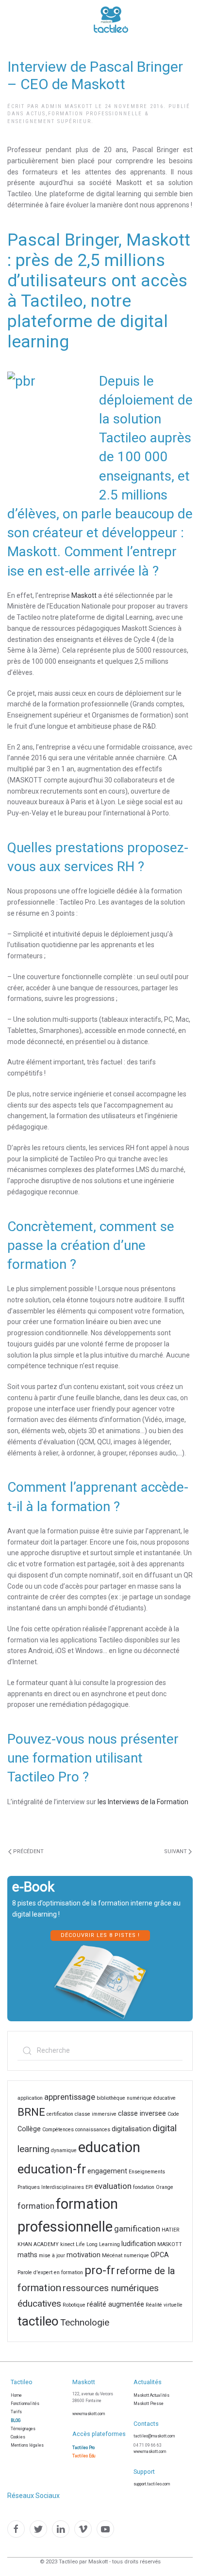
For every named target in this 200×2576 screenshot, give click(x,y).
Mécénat (112, 2256)
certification (60, 2114)
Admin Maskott (67, 106)
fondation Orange (153, 2187)
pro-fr (100, 2270)
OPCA (160, 2255)
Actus (36, 114)
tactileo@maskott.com (154, 2436)
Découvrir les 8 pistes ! (100, 1935)
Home (16, 2395)
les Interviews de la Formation (144, 1802)
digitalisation (131, 2129)
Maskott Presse (149, 2404)
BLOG (16, 2420)
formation (36, 2206)
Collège (29, 2129)
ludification (139, 2244)
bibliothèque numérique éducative (136, 2098)
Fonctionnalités (25, 2404)
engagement (107, 2171)
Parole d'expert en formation (50, 2272)
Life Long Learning (98, 2244)
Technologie (85, 2322)
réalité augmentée (116, 2304)
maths (27, 2255)
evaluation (113, 2186)
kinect (67, 2244)
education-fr (52, 2169)
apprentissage (70, 2097)
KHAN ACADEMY (38, 2244)
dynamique (64, 2150)
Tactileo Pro (83, 2448)
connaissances (93, 2130)
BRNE (31, 2112)
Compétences (58, 2130)
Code (173, 2114)
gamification (137, 2229)
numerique (136, 2256)
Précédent (28, 1851)
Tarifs (16, 2412)
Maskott (84, 595)
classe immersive (96, 2114)
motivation (83, 2255)
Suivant (176, 1851)
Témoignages (23, 2429)
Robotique (74, 2305)
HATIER (171, 2230)
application (30, 2098)
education (109, 2147)
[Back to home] (82, 19)
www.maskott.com (89, 2414)
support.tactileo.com (152, 2484)
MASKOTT (170, 2244)
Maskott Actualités (151, 2395)
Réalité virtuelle (164, 2305)
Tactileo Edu (84, 2456)
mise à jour (52, 2256)
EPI (89, 2187)
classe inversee (142, 2114)
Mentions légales (27, 2445)
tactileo (38, 2321)
